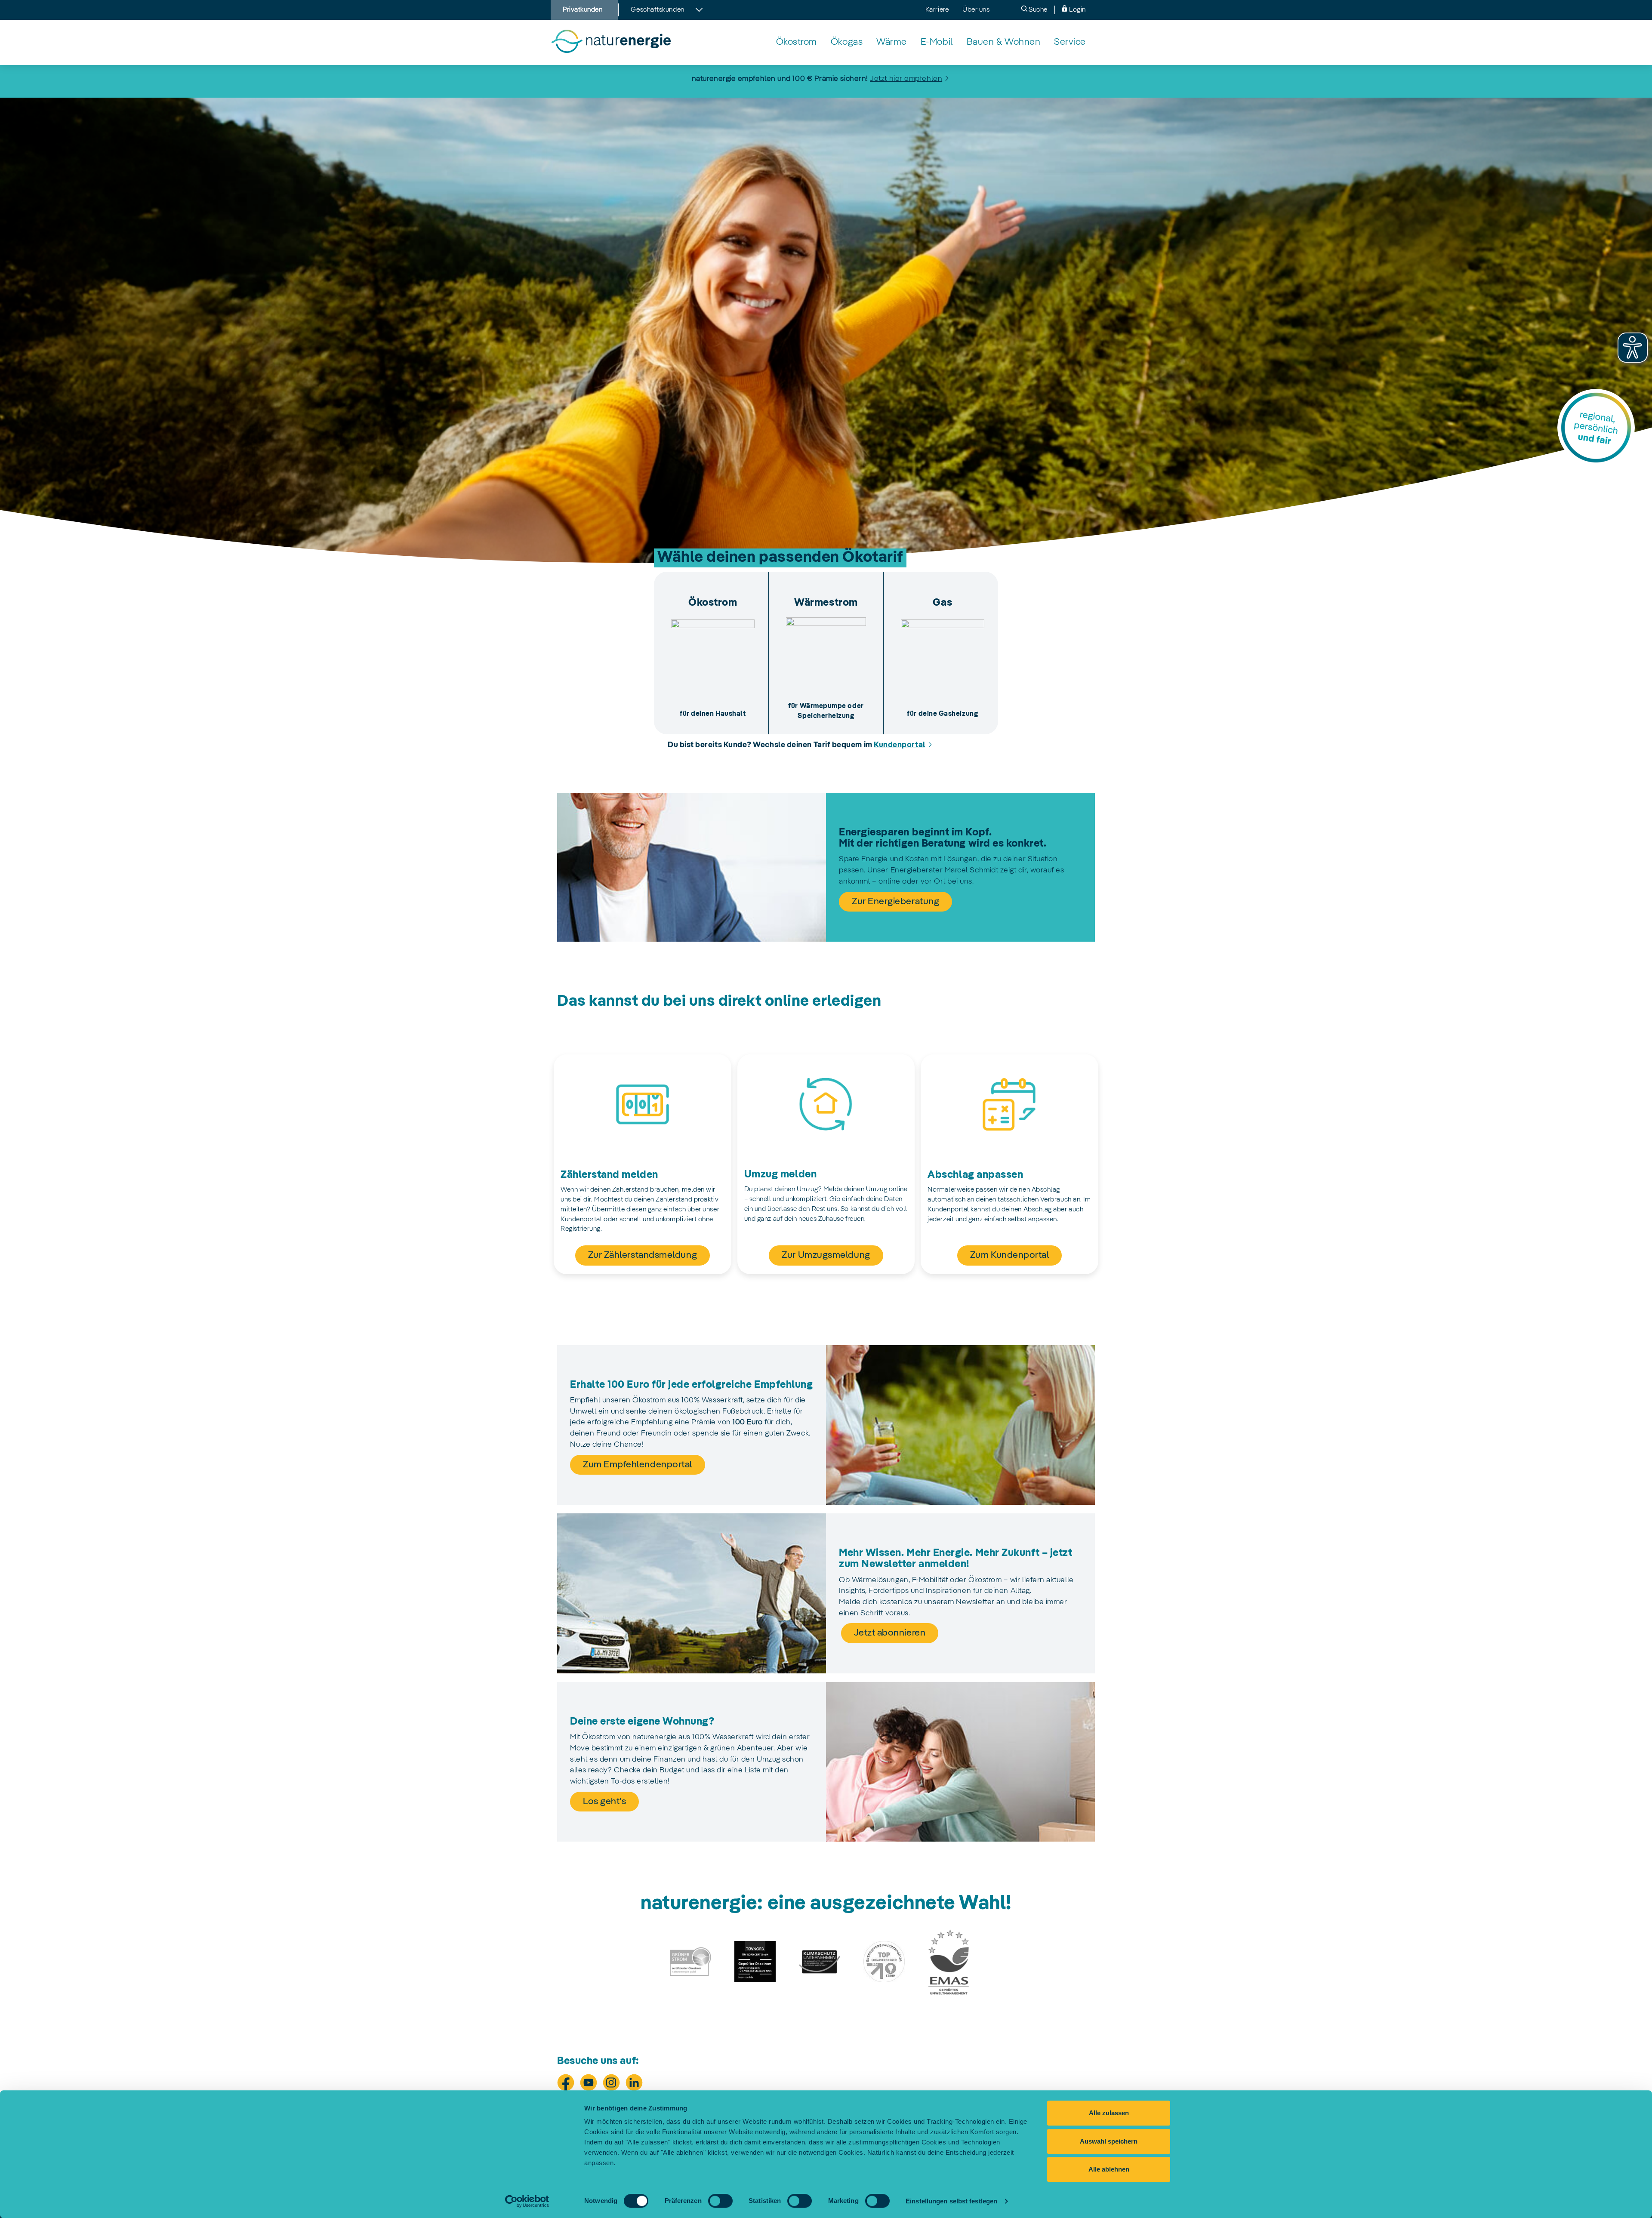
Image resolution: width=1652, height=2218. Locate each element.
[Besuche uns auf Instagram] (611, 2082)
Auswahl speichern (1109, 2141)
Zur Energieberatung (895, 902)
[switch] (720, 2201)
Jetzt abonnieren (890, 1633)
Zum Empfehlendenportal (638, 1465)
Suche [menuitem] (1037, 10)
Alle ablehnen (1109, 2169)
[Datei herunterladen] (690, 1962)
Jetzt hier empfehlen (906, 79)
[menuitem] (797, 42)
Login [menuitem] (1077, 10)
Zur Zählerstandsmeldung (643, 1255)
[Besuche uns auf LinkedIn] (634, 2082)
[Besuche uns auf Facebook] (566, 2082)
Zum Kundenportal (1010, 1255)
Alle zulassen (1109, 2113)
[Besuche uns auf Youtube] (589, 2082)
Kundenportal (899, 745)
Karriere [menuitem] (937, 10)
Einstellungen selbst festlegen (951, 2201)
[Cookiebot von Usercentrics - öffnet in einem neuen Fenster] (527, 2201)
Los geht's (604, 1802)
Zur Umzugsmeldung (826, 1255)
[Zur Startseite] (611, 42)
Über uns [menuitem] (976, 10)
